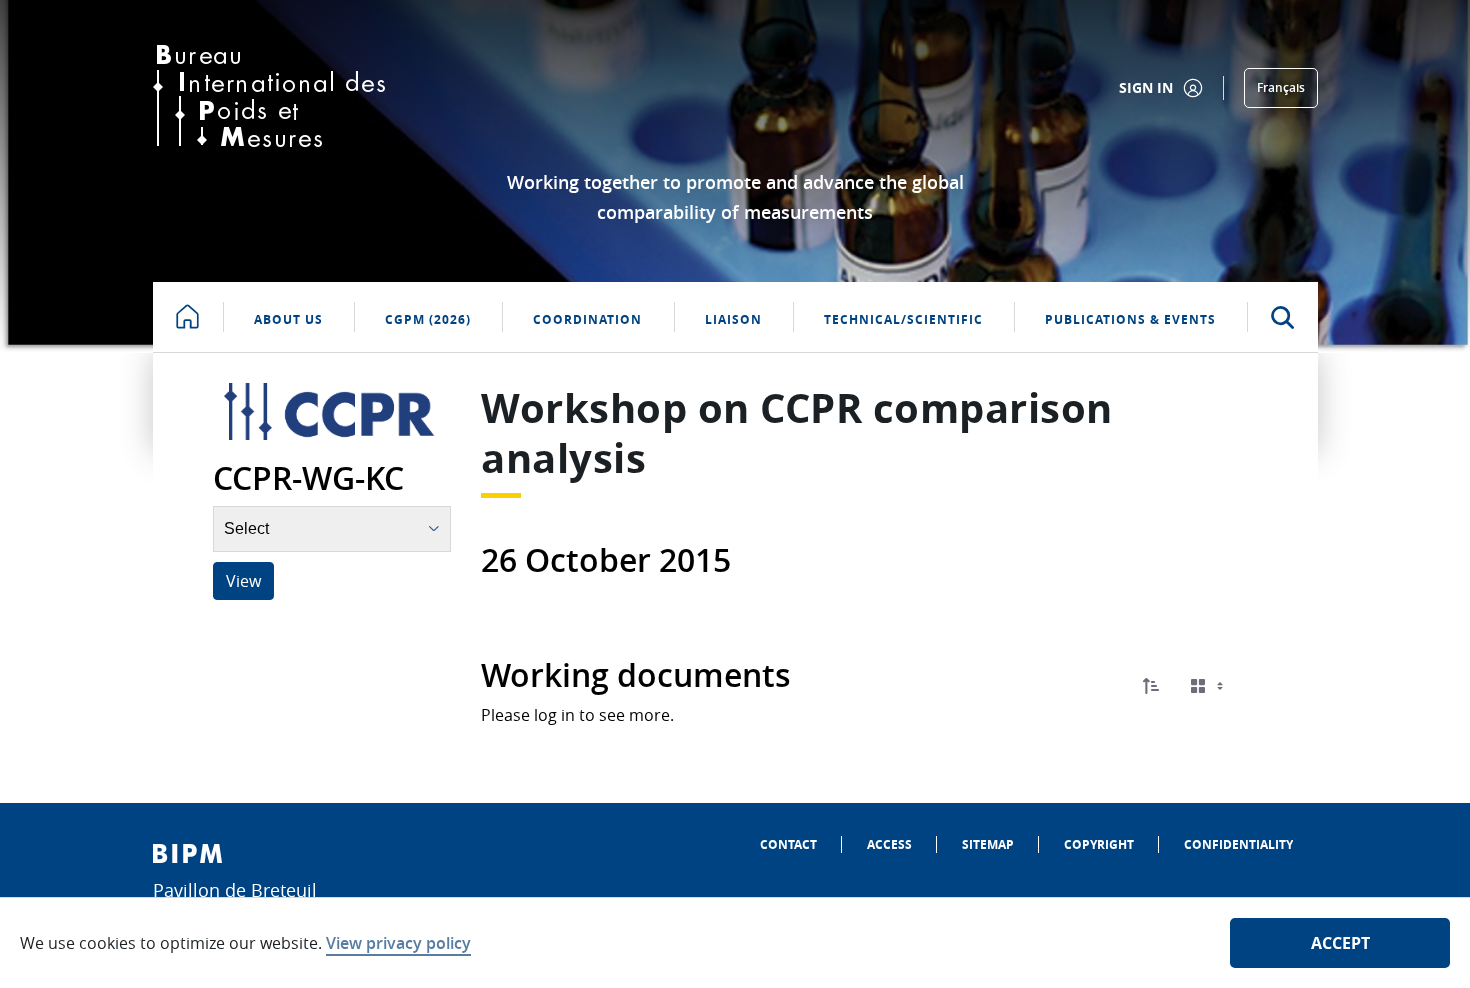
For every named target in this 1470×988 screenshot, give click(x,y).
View (243, 581)
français (1281, 87)
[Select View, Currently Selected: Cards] (1209, 686)
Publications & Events (1130, 319)
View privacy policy (398, 943)
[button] (1151, 686)
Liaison (733, 319)
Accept (1340, 943)
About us (288, 319)
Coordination (587, 319)
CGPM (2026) (428, 319)
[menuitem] (788, 844)
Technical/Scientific (903, 319)
